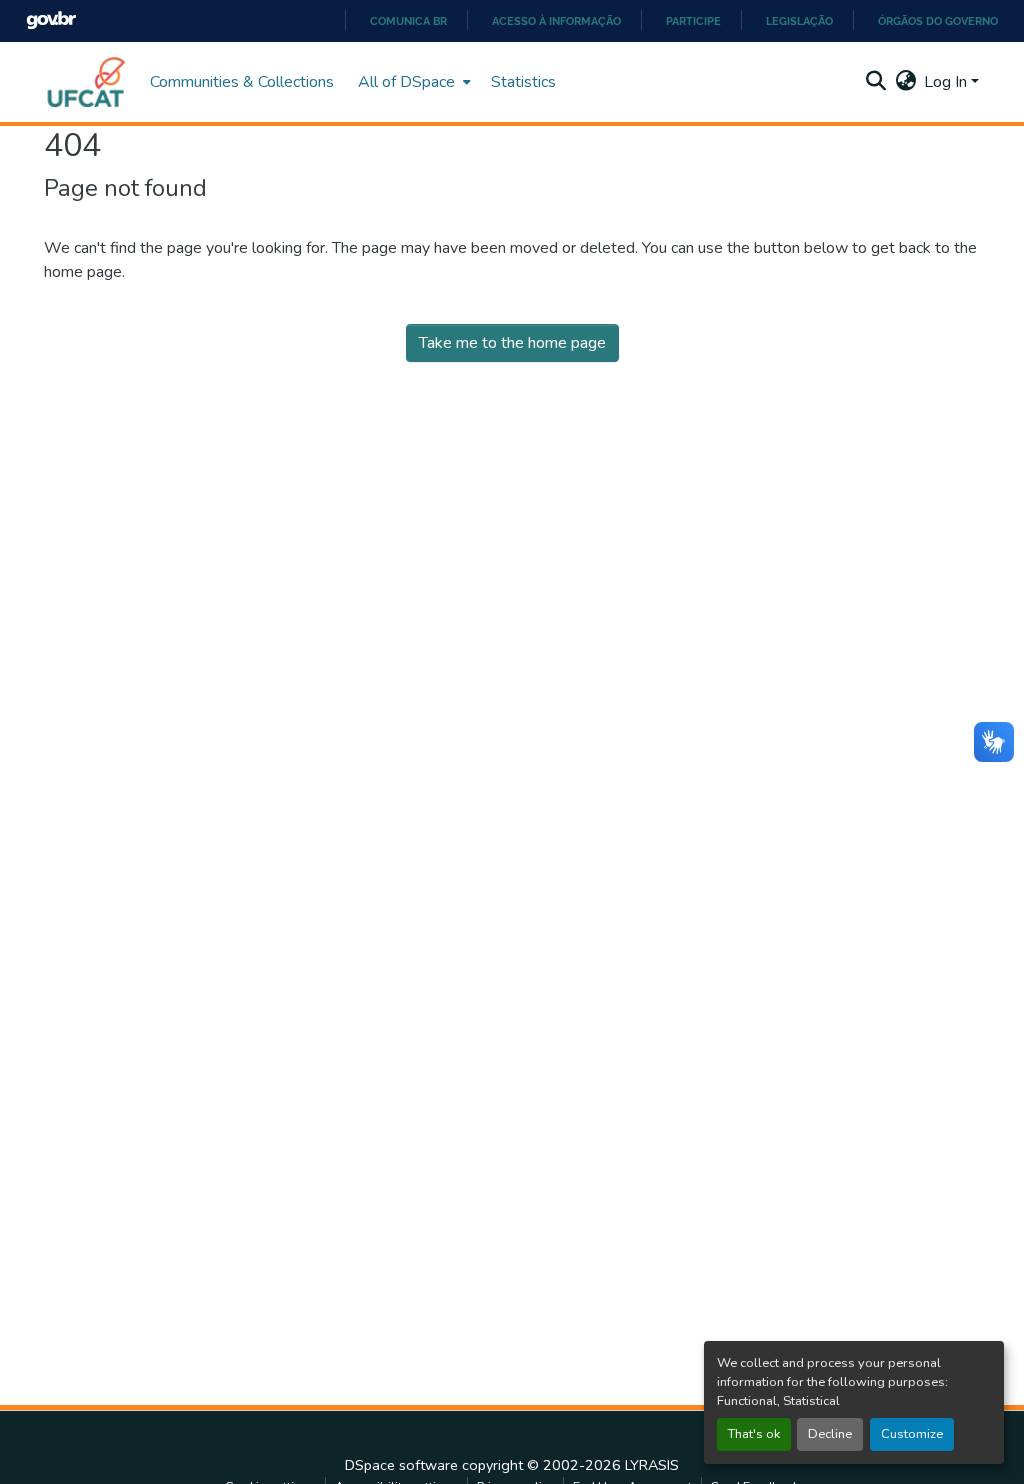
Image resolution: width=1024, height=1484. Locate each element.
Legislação (799, 21)
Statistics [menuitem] (523, 82)
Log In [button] (947, 82)
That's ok (754, 1434)
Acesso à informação (556, 21)
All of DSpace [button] (406, 82)
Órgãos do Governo (938, 21)
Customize (912, 1434)
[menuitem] (412, 82)
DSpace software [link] (401, 1465)
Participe (693, 21)
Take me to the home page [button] (512, 343)
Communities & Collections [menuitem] (242, 82)
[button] (87, 82)
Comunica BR (408, 21)
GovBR (51, 20)
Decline (830, 1434)
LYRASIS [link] (652, 1465)
